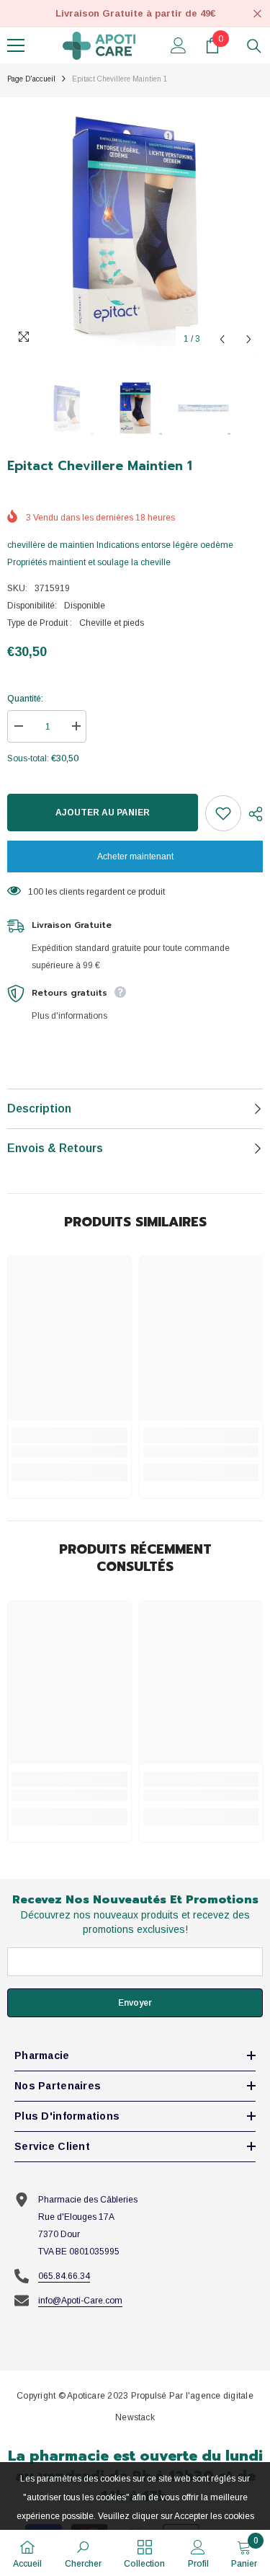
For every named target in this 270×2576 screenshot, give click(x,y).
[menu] (16, 45)
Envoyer (135, 2003)
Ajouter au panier (103, 813)
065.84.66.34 (64, 2276)
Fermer (257, 14)
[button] (222, 339)
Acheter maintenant (135, 857)
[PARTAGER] (252, 814)
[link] (69, 1451)
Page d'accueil (31, 79)
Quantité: (25, 699)
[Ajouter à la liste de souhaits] (223, 813)
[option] (135, 225)
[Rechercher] (254, 46)
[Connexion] (179, 45)
